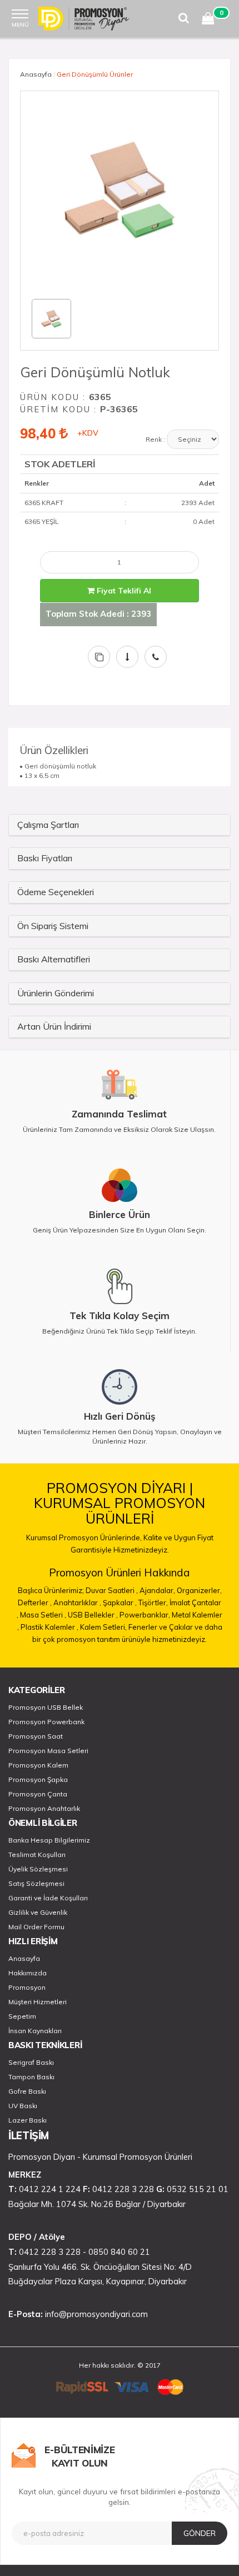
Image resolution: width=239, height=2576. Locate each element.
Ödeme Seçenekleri (56, 892)
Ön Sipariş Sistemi (53, 926)
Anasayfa (36, 74)
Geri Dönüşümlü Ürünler (95, 74)
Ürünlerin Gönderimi (56, 993)
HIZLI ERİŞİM (33, 1941)
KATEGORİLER (37, 1690)
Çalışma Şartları (48, 825)
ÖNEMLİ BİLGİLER (43, 1823)
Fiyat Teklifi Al (123, 591)
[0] (208, 20)
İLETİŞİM (29, 2136)
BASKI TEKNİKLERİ (45, 2045)
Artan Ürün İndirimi (54, 1026)
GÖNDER (200, 2533)
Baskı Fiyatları (45, 858)
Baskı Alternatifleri (54, 959)
